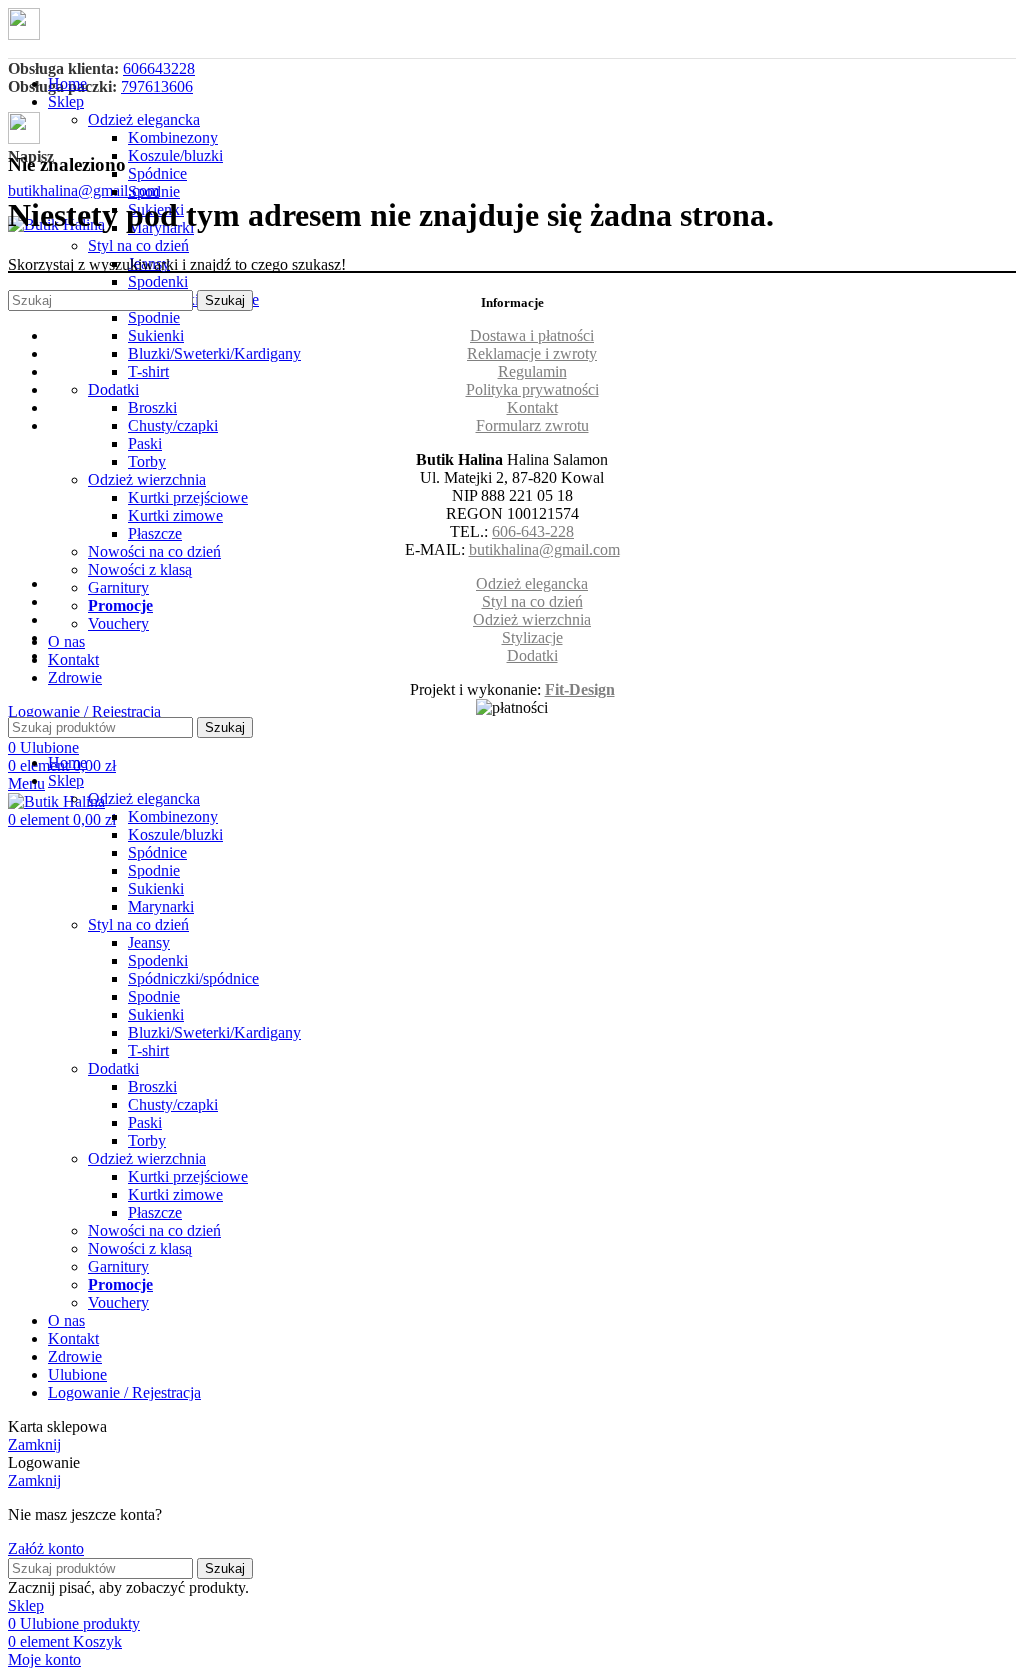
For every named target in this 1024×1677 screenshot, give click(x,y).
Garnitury (118, 587)
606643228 (159, 68)
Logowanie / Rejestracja (124, 1392)
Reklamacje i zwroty (532, 353)
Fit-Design (580, 689)
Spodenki (158, 281)
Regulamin (532, 371)
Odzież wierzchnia (147, 479)
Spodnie (154, 191)
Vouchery (118, 623)
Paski (145, 443)
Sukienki (156, 335)
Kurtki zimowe (175, 515)
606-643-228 (533, 531)
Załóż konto (46, 1548)
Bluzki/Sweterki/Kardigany (214, 353)
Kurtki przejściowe (188, 497)
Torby (147, 461)
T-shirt (148, 371)
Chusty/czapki (173, 425)
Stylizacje (532, 637)
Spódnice (157, 173)
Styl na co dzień (138, 245)
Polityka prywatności (532, 389)
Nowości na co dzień (154, 551)
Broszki (152, 407)
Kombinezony (173, 137)
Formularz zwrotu (532, 425)
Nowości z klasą (140, 569)
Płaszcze (155, 533)
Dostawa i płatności (532, 335)
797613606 (157, 86)
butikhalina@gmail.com (83, 190)
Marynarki (161, 906)
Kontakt (532, 407)
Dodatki (113, 389)
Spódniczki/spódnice (193, 978)
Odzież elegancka (144, 119)
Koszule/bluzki (175, 155)
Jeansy (149, 942)
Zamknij (34, 1444)
